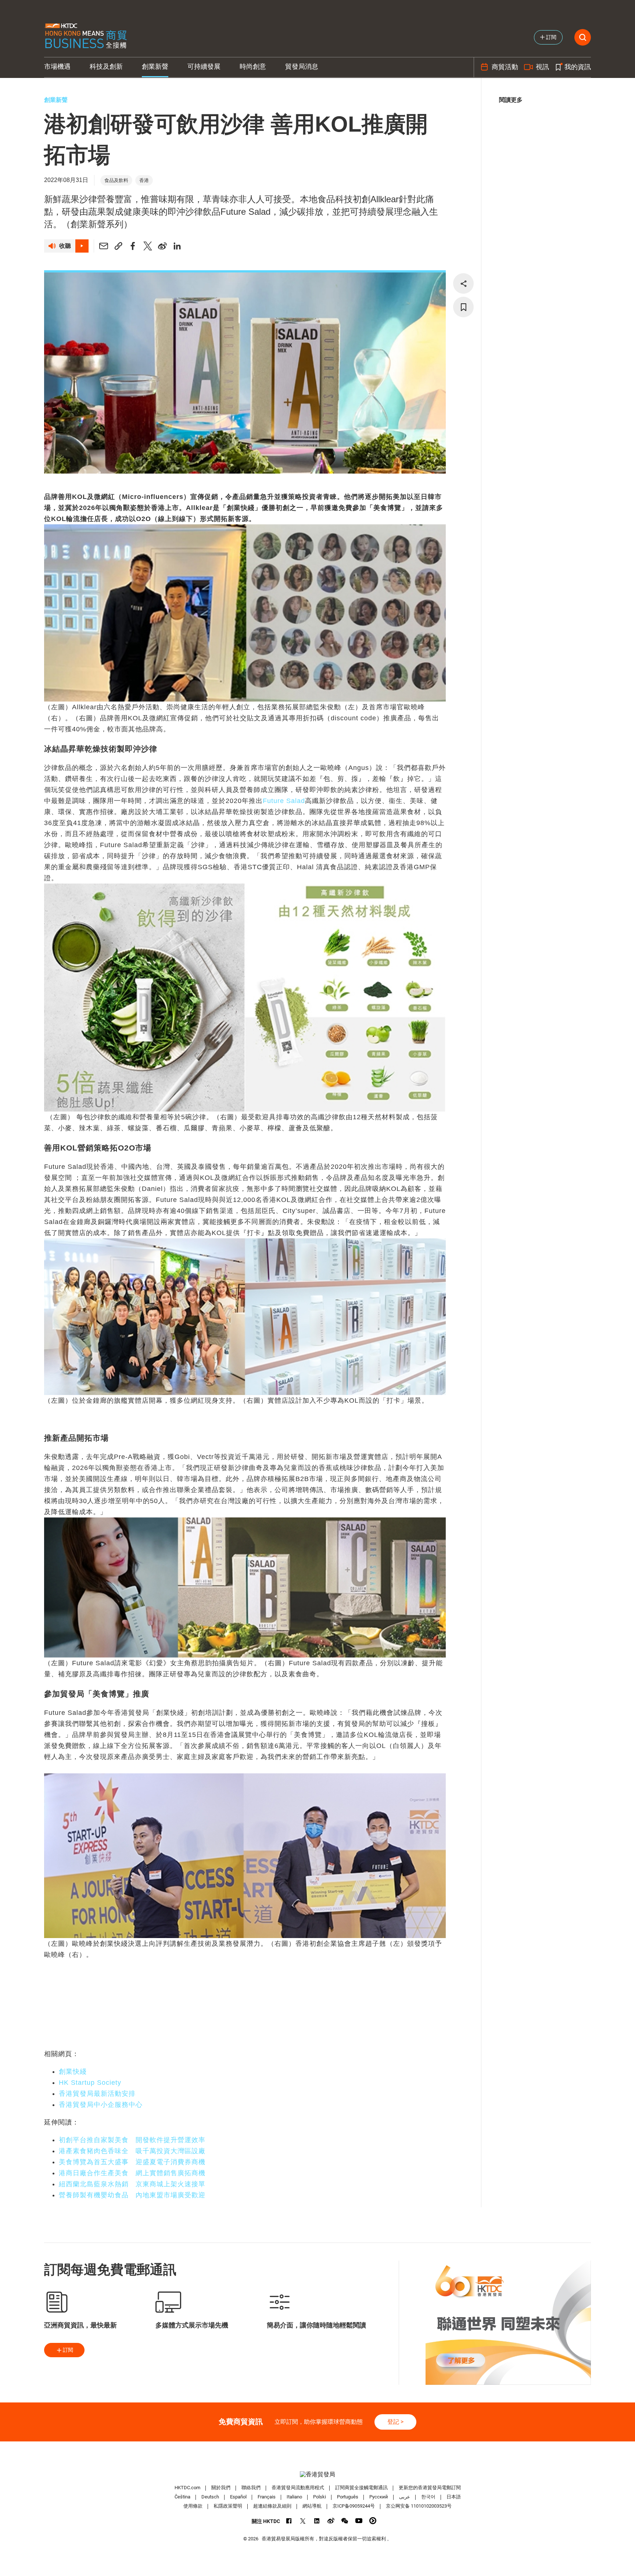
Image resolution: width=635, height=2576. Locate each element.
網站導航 (312, 2506)
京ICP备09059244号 (354, 2506)
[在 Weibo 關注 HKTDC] (331, 2521)
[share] (463, 283)
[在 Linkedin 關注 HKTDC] (317, 2521)
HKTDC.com (187, 2488)
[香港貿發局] (317, 2474)
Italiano (294, 2497)
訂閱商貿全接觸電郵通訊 (361, 2488)
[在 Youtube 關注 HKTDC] (359, 2521)
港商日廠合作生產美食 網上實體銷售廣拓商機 (132, 2173)
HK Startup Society (90, 2083)
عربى (405, 2497)
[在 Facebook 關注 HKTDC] (289, 2521)
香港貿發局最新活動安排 (97, 2094)
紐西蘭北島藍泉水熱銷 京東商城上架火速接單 (132, 2184)
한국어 (428, 2497)
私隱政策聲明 (228, 2506)
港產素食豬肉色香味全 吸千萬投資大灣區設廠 (132, 2151)
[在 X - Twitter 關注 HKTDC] (303, 2521)
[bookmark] (463, 307)
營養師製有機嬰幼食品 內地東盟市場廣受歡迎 (132, 2195)
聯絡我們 (251, 2488)
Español (238, 2497)
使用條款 (193, 2506)
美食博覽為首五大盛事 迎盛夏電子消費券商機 (132, 2162)
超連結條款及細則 (272, 2506)
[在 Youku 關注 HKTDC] (373, 2521)
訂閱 (68, 2350)
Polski (320, 2497)
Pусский (379, 2497)
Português (348, 2497)
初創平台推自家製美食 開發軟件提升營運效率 (132, 2140)
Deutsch (210, 2497)
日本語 (454, 2497)
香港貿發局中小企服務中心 (101, 2105)
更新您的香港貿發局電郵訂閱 (430, 2488)
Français (267, 2497)
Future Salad (284, 801)
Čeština (182, 2497)
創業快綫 (73, 2072)
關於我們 (221, 2488)
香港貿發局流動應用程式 (298, 2488)
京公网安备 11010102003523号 (419, 2506)
